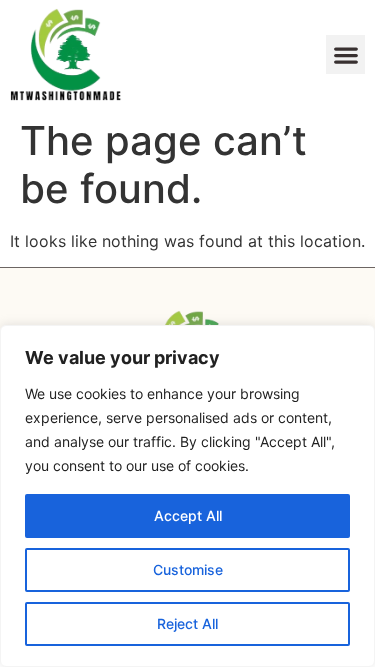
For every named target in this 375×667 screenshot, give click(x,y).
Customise (188, 569)
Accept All (188, 515)
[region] (187, 496)
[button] (345, 54)
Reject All (187, 623)
